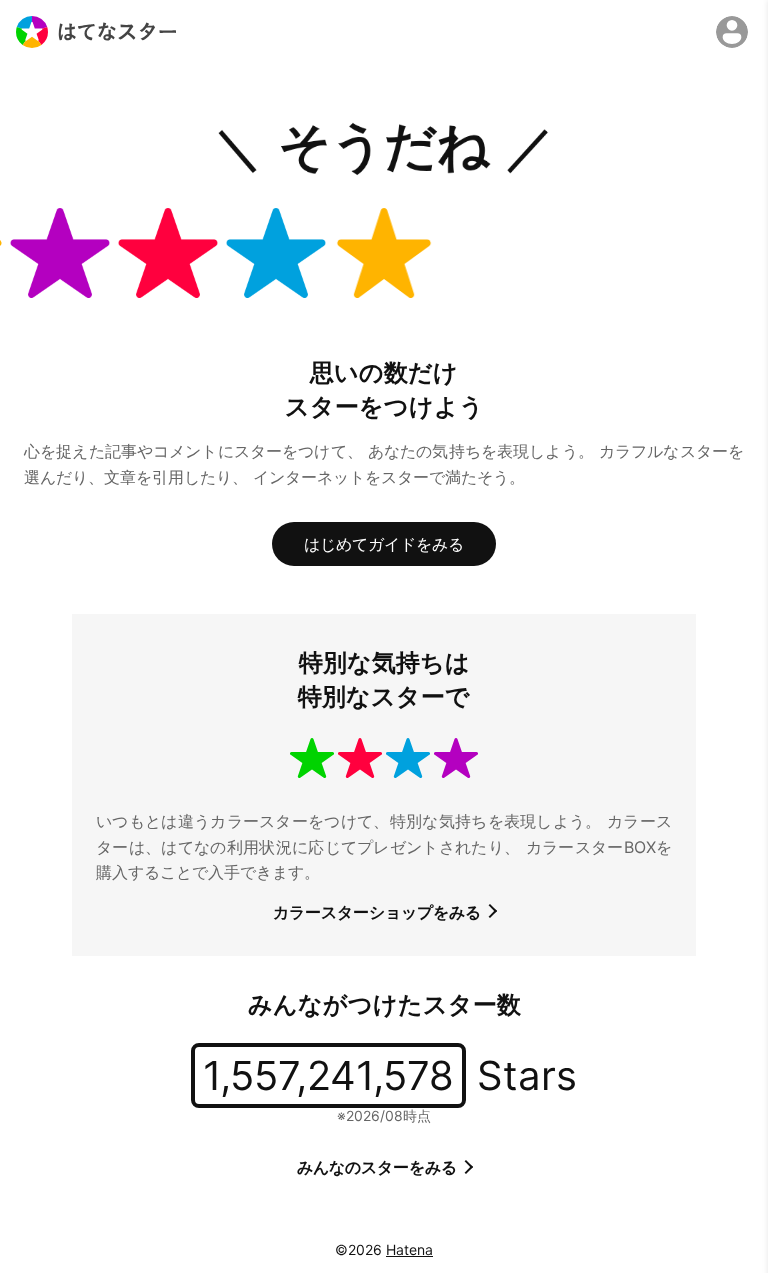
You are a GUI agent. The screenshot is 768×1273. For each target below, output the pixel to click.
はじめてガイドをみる (384, 544)
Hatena (409, 1249)
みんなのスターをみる (379, 1167)
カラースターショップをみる (379, 912)
